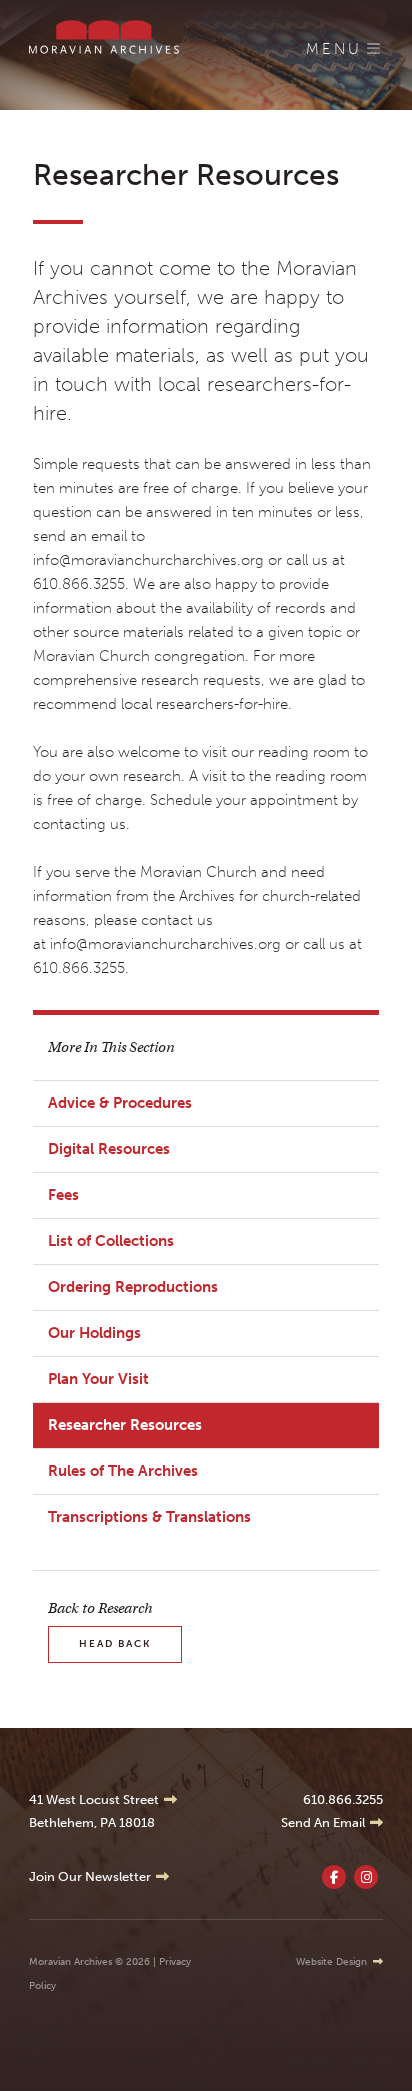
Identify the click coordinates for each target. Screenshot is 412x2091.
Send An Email (323, 1822)
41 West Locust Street (94, 1799)
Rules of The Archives (123, 1471)
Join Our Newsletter (90, 1876)
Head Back (115, 1644)
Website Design (331, 1962)
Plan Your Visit (98, 1379)
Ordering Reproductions (133, 1287)
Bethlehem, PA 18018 (92, 1822)
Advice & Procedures (120, 1103)
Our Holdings (94, 1333)
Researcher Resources (125, 1425)
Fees (63, 1195)
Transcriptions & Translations (149, 1517)
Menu (334, 49)
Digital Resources (109, 1149)
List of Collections (111, 1241)
